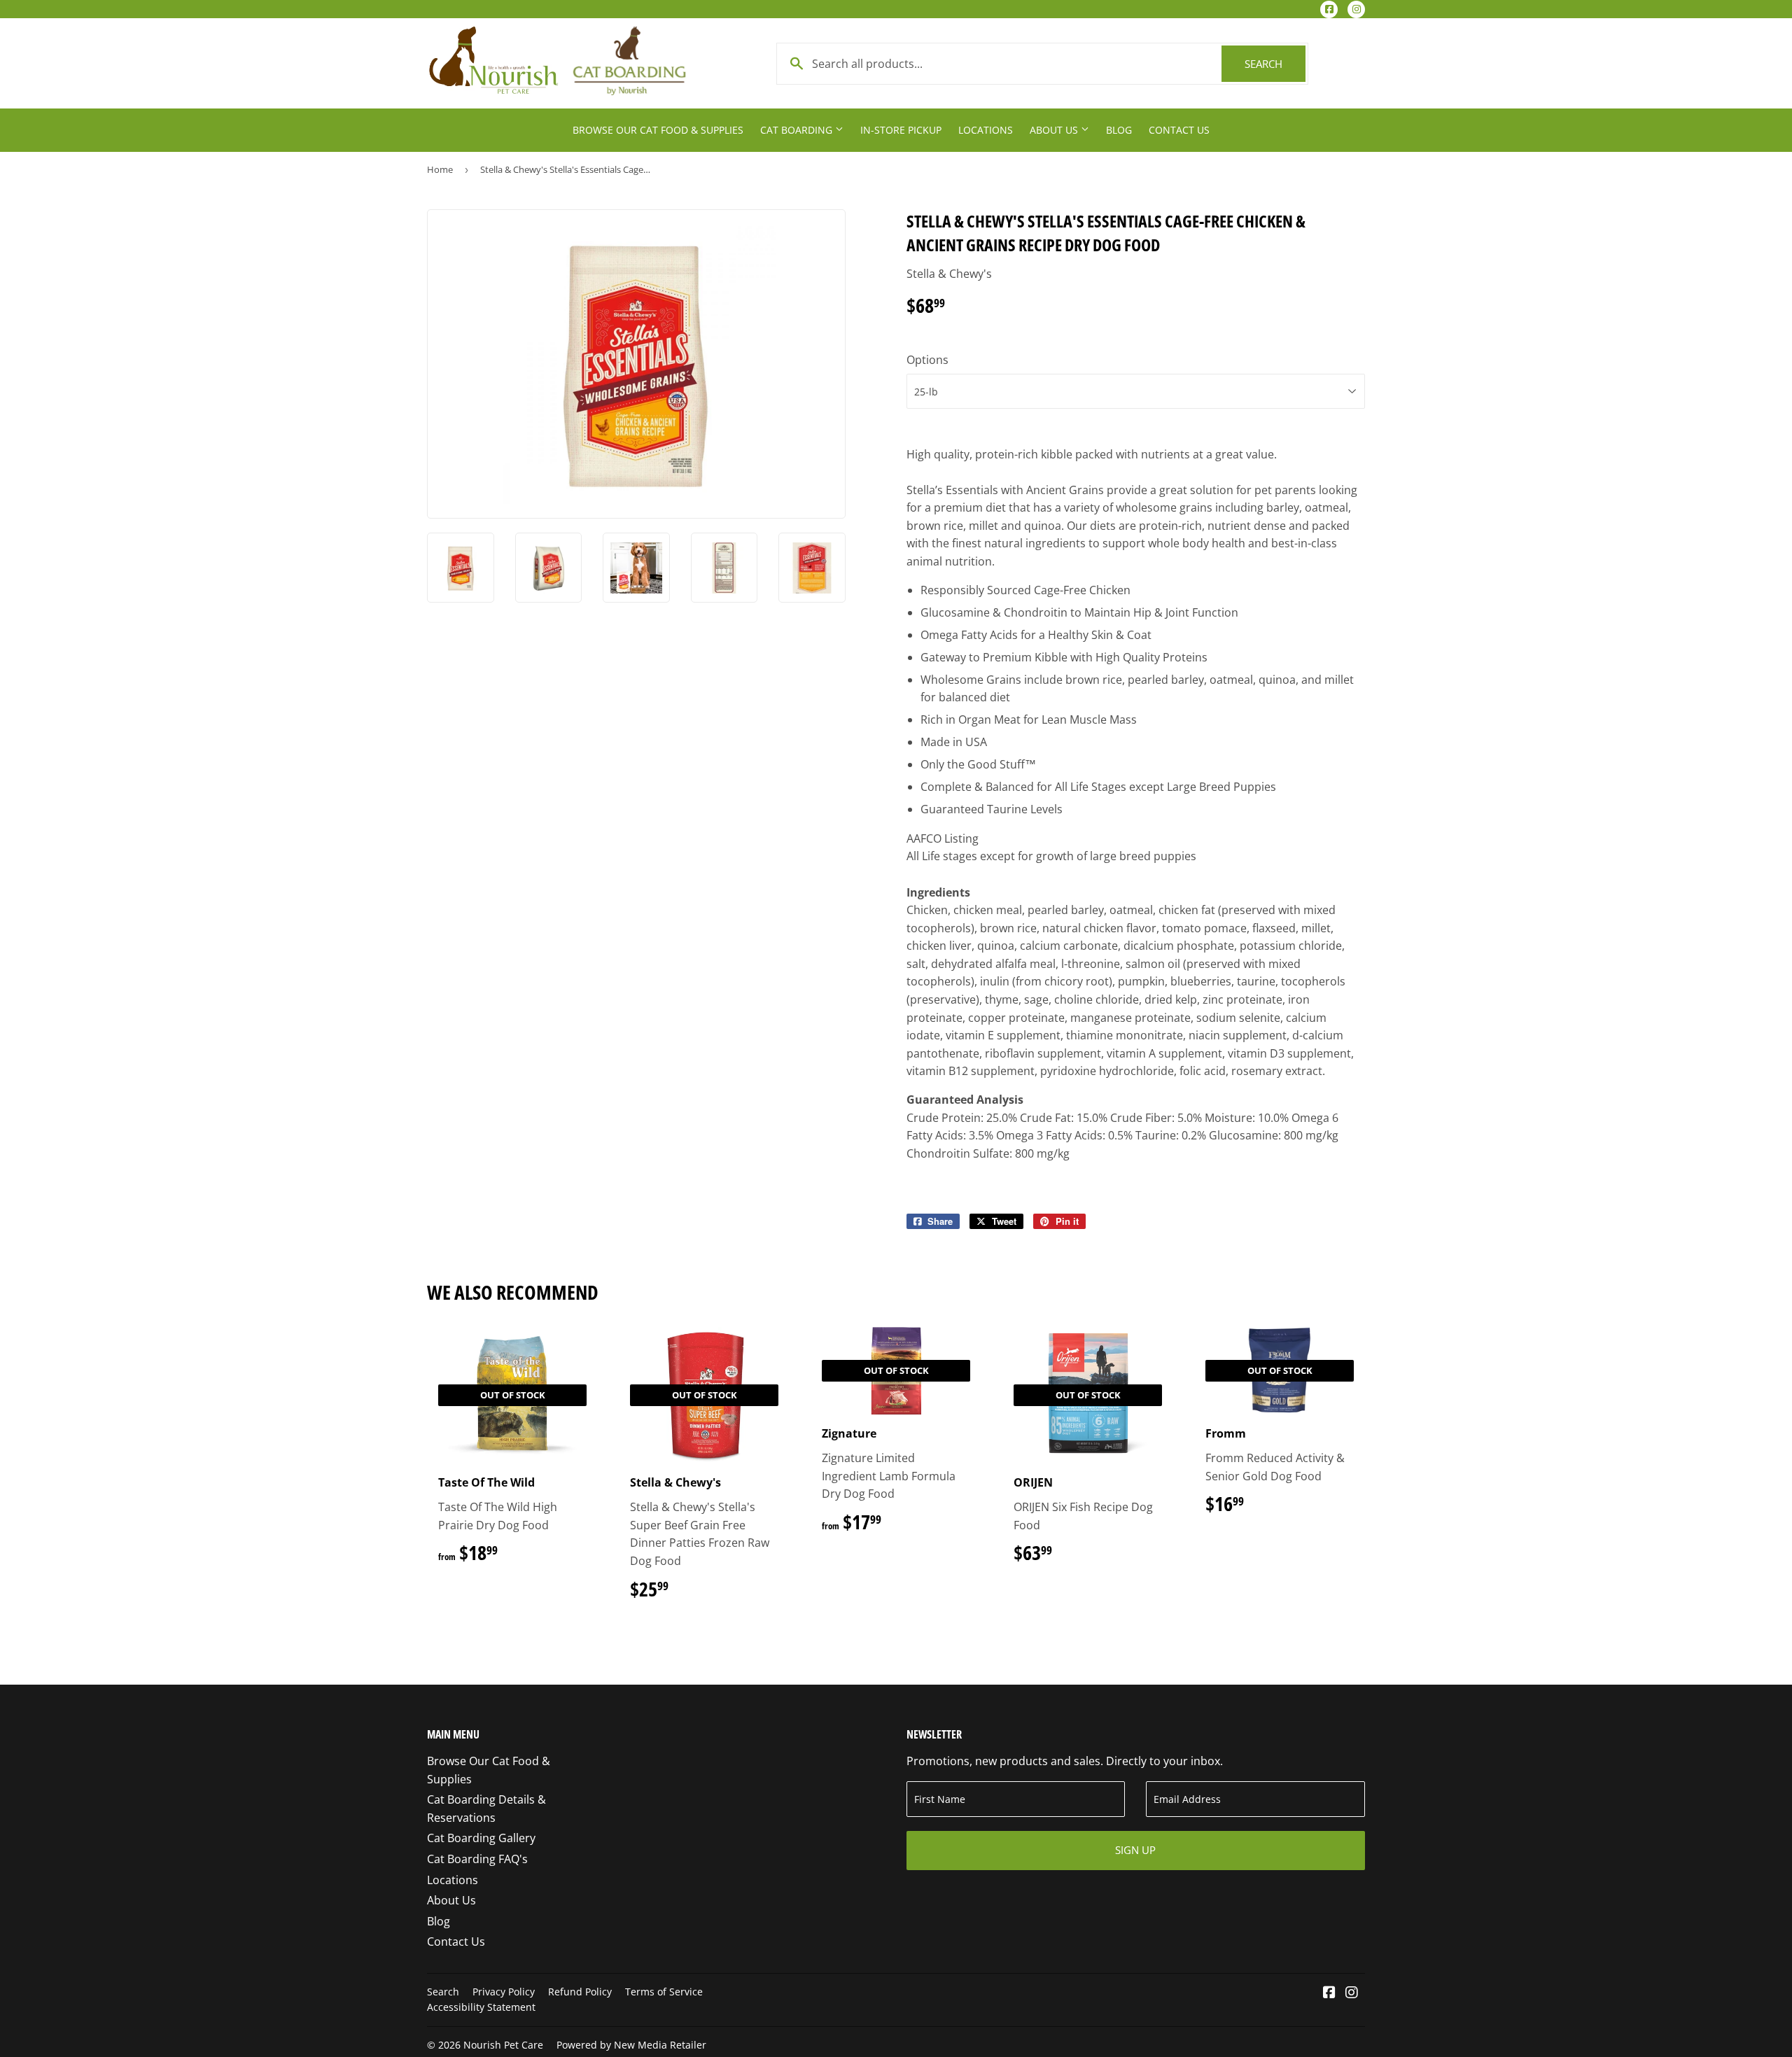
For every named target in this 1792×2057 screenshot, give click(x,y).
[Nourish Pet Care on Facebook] (1329, 1993)
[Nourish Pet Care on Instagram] (1352, 1993)
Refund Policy (580, 1992)
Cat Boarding (798, 130)
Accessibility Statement (481, 2007)
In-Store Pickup (901, 130)
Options (927, 360)
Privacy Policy (504, 1992)
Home (440, 169)
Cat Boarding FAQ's (477, 1859)
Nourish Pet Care (503, 2045)
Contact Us (1179, 130)
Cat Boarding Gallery (481, 1838)
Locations (986, 130)
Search (1275, 64)
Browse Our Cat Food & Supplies (658, 130)
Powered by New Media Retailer (631, 2045)
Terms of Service (664, 1992)
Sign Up (1135, 1850)
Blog (1119, 130)
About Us (1055, 130)
